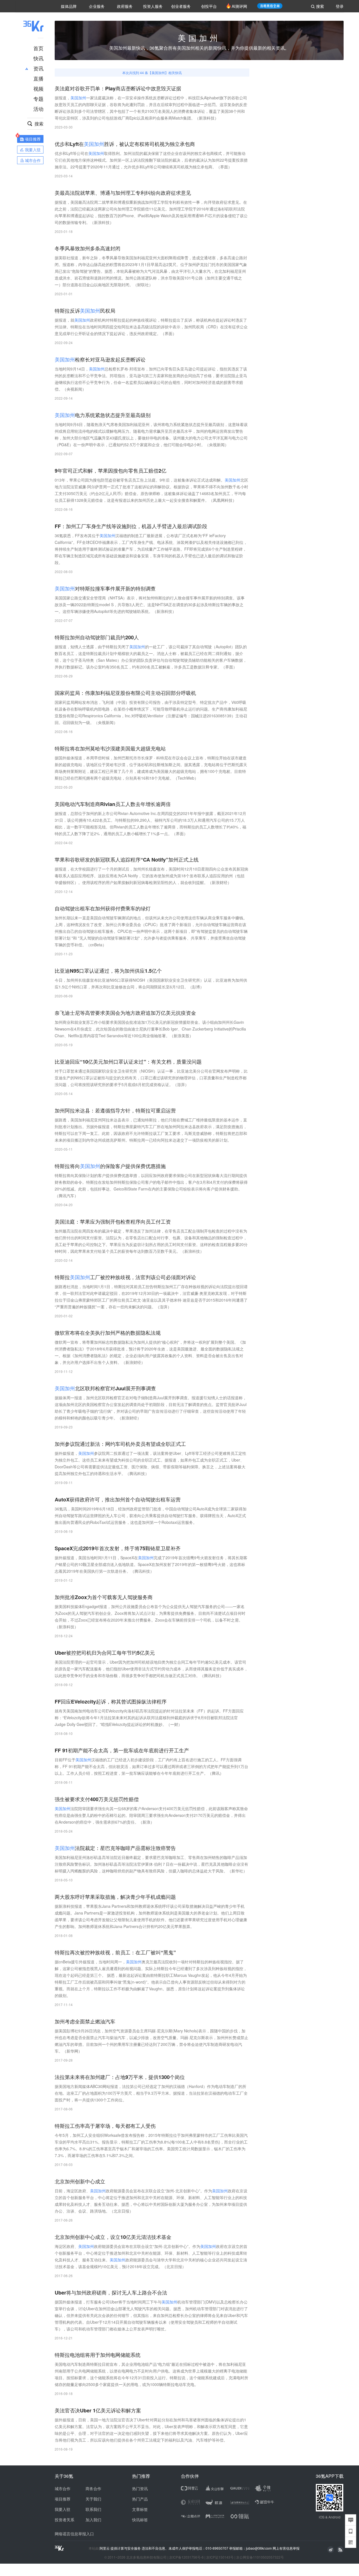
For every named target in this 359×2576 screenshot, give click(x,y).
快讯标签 (140, 2520)
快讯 (38, 58)
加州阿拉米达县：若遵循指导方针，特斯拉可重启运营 (115, 1111)
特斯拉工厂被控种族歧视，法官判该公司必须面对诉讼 (125, 1277)
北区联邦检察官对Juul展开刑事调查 (105, 1388)
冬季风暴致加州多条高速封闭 (88, 249)
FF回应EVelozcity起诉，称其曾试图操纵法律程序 (111, 1702)
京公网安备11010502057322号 (260, 2557)
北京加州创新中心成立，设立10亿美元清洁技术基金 (113, 2237)
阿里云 (105, 2548)
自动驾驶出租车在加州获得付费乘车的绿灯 (103, 909)
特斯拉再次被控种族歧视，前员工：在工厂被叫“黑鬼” (115, 1953)
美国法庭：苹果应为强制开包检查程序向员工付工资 (113, 1222)
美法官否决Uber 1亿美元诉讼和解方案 (98, 2411)
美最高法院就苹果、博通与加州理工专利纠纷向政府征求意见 (123, 193)
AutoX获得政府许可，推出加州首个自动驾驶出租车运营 (118, 1500)
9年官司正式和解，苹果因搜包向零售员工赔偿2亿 (111, 471)
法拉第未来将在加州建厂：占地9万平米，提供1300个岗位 (120, 2077)
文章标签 (140, 2509)
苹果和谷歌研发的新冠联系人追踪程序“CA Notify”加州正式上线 (127, 860)
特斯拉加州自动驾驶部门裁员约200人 (97, 637)
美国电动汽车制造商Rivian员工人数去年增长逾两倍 (113, 804)
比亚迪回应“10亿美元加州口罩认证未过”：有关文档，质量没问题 (128, 1062)
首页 (38, 48)
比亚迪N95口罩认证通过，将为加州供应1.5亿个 (108, 971)
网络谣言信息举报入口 (74, 2534)
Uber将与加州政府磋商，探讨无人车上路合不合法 (111, 2293)
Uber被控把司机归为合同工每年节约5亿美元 (105, 1653)
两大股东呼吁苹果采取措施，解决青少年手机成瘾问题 (115, 1897)
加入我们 (93, 2520)
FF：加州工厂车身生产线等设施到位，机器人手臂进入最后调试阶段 (131, 526)
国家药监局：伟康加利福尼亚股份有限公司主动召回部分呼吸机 (125, 693)
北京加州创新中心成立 (80, 2182)
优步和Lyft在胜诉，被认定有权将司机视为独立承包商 (125, 144)
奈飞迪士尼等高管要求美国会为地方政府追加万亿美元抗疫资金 (125, 1013)
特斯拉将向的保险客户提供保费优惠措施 (110, 1166)
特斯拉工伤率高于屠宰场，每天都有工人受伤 (105, 2126)
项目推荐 (63, 2499)
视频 (38, 88)
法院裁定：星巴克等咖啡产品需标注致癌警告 (115, 1848)
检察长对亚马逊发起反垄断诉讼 (100, 360)
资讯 (38, 68)
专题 (38, 99)
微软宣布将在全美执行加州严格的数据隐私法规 (108, 1333)
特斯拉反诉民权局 (85, 311)
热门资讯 (140, 2488)
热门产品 (140, 2499)
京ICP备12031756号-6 (186, 2557)
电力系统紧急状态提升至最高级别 (103, 415)
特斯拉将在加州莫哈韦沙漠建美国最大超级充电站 (110, 749)
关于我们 (93, 2499)
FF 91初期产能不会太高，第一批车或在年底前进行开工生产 (122, 1750)
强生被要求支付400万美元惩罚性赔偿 (97, 1799)
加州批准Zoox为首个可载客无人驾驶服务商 (104, 1597)
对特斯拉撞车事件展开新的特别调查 (105, 589)
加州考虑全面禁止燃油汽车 (85, 2022)
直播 (38, 78)
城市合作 (63, 2488)
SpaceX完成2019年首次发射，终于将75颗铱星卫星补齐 (118, 1548)
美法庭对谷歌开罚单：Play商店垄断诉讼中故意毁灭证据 (118, 89)
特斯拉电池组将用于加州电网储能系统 (98, 2355)
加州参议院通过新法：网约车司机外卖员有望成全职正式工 (120, 1444)
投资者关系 (65, 2520)
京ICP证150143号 (220, 2557)
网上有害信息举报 (286, 2548)
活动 (38, 109)
